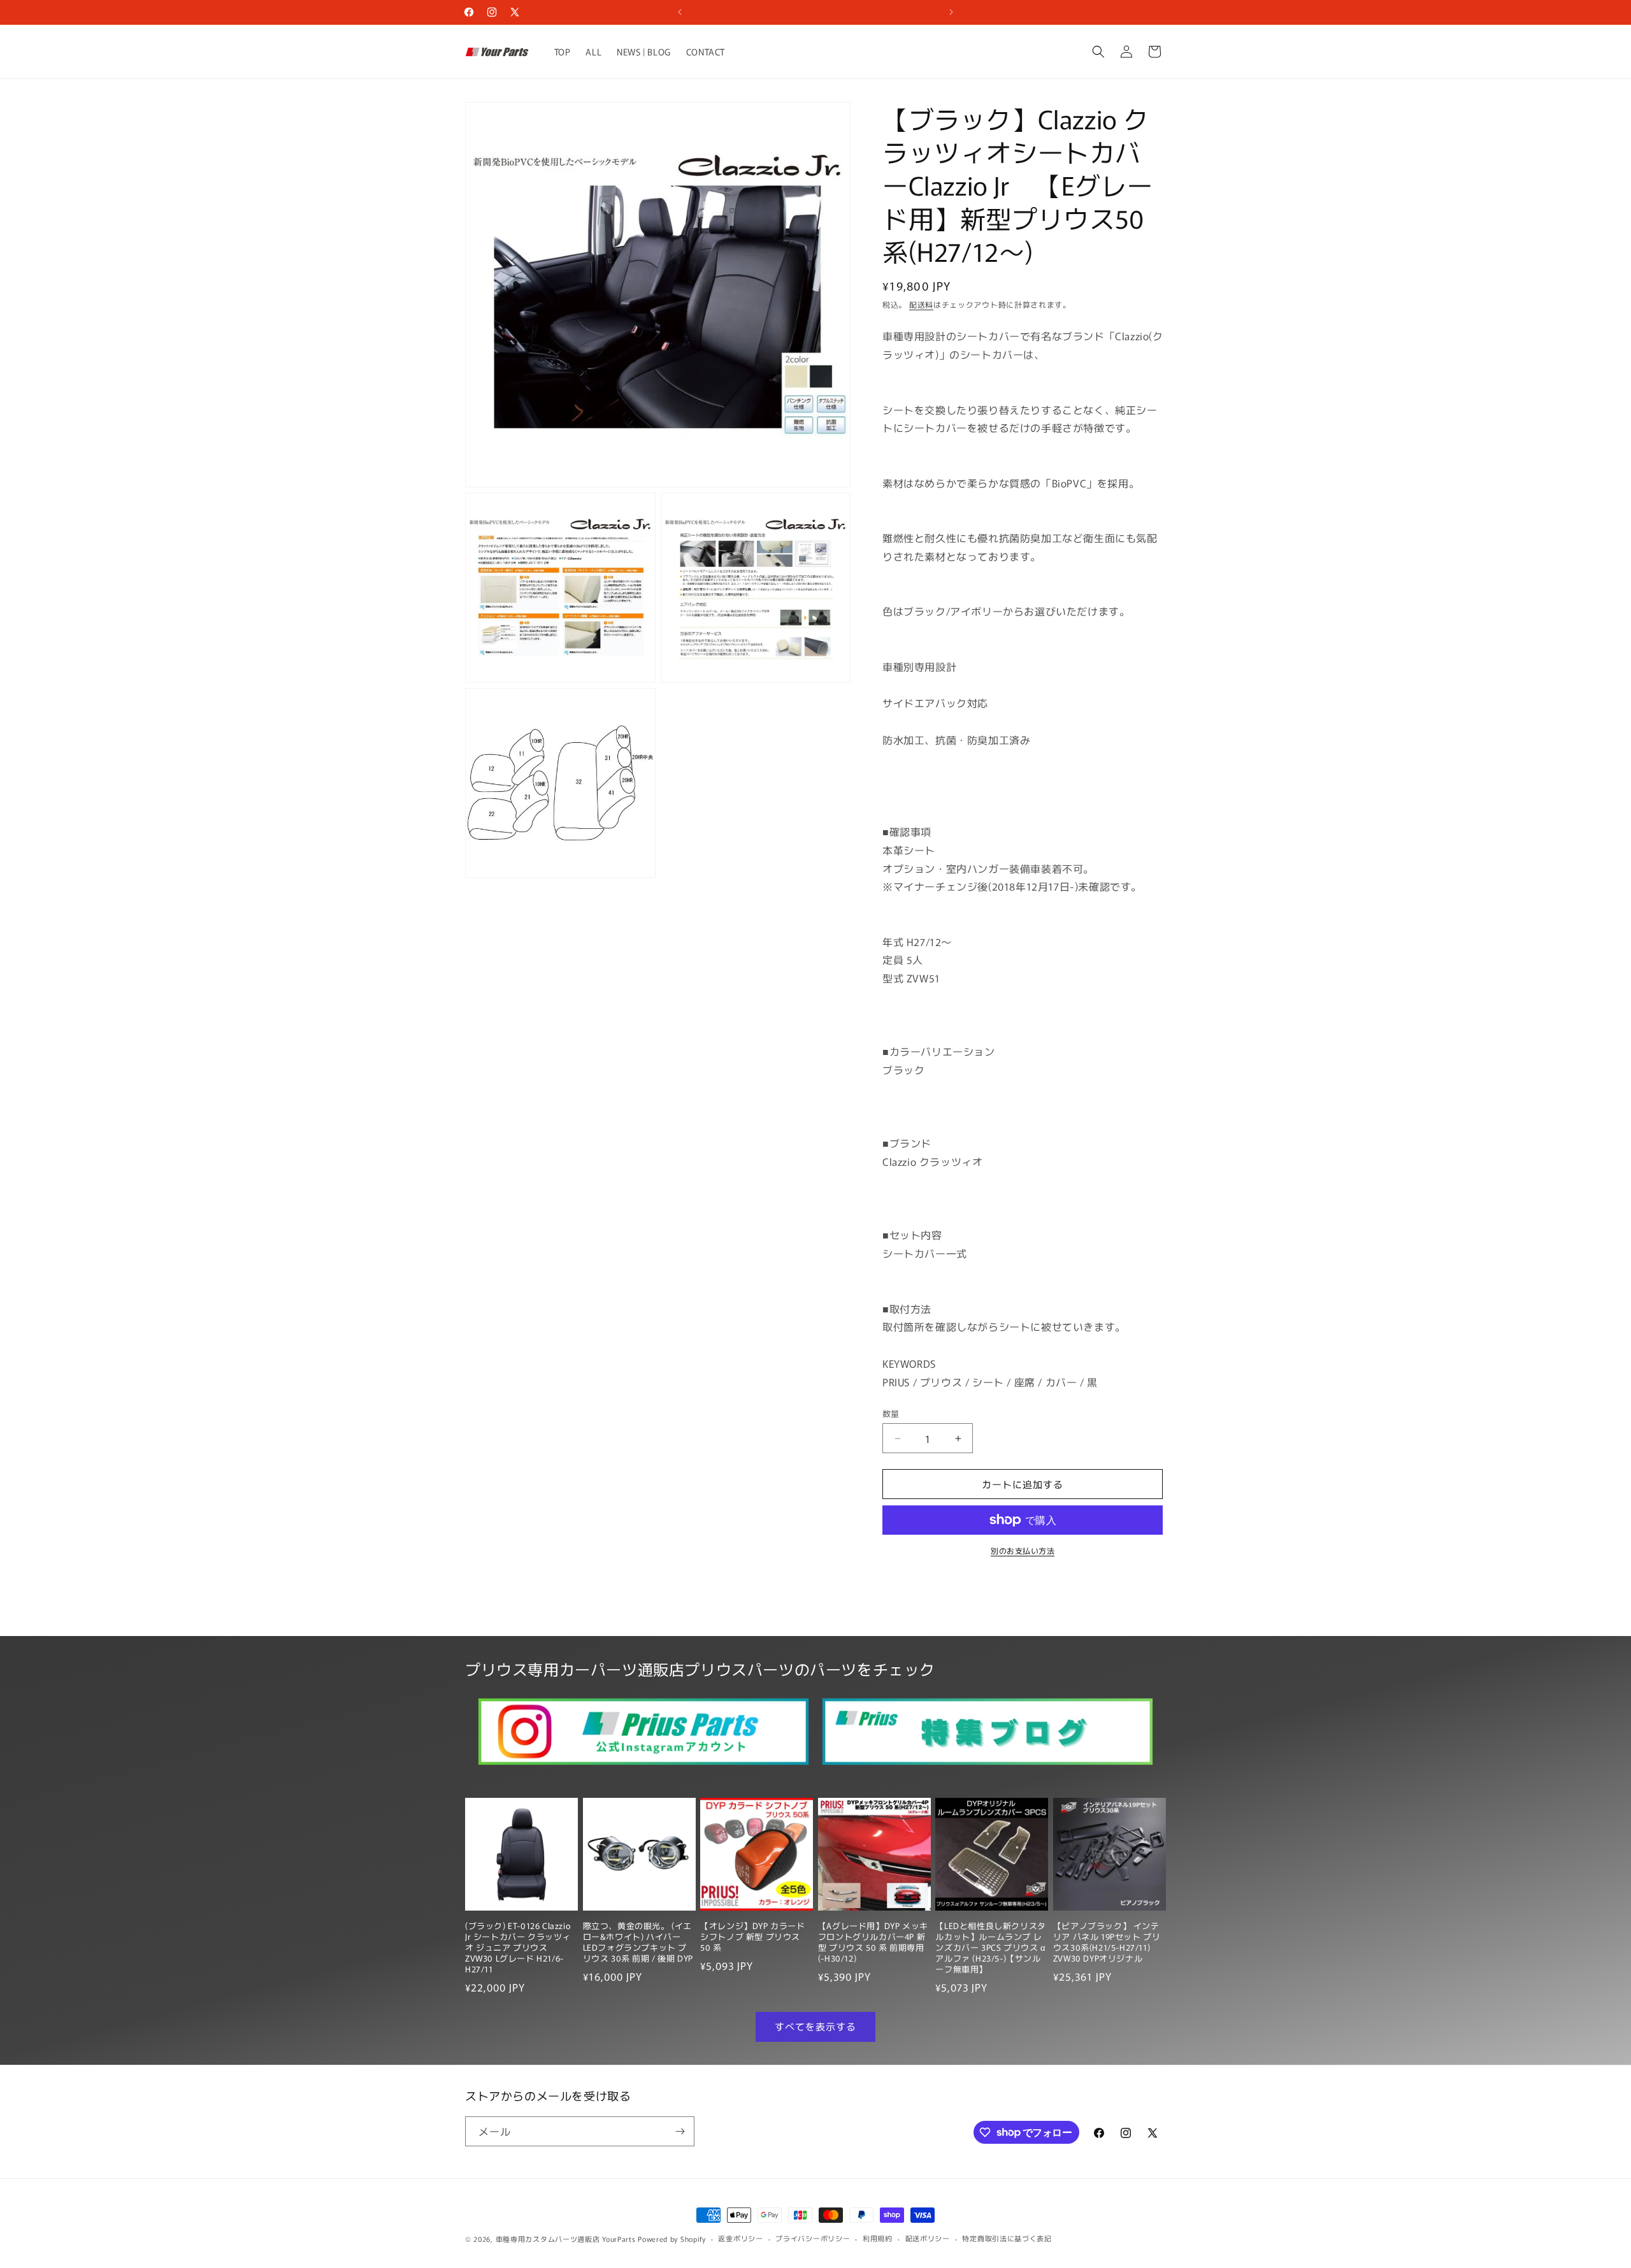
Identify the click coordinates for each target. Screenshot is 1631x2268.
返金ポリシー (740, 2238)
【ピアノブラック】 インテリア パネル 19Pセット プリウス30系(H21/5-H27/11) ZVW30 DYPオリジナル (1107, 1942)
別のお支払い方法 (1023, 1550)
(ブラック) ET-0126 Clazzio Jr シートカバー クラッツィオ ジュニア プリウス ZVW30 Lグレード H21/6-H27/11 (518, 1948)
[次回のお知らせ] (951, 12)
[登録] (680, 2131)
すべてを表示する (815, 2026)
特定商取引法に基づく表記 (1007, 2238)
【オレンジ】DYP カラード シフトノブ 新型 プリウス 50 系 (752, 1937)
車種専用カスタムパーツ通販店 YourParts (566, 2239)
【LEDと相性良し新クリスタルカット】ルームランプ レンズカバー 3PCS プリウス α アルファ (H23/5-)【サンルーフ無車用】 (990, 1948)
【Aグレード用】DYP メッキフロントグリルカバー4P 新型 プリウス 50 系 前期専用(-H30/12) (873, 1942)
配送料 (921, 304)
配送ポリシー (928, 2238)
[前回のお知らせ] (680, 12)
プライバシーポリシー (813, 2238)
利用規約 (878, 2238)
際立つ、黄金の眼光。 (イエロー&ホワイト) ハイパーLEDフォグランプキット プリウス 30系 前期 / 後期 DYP (638, 1942)
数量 (891, 1413)
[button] (1098, 52)
